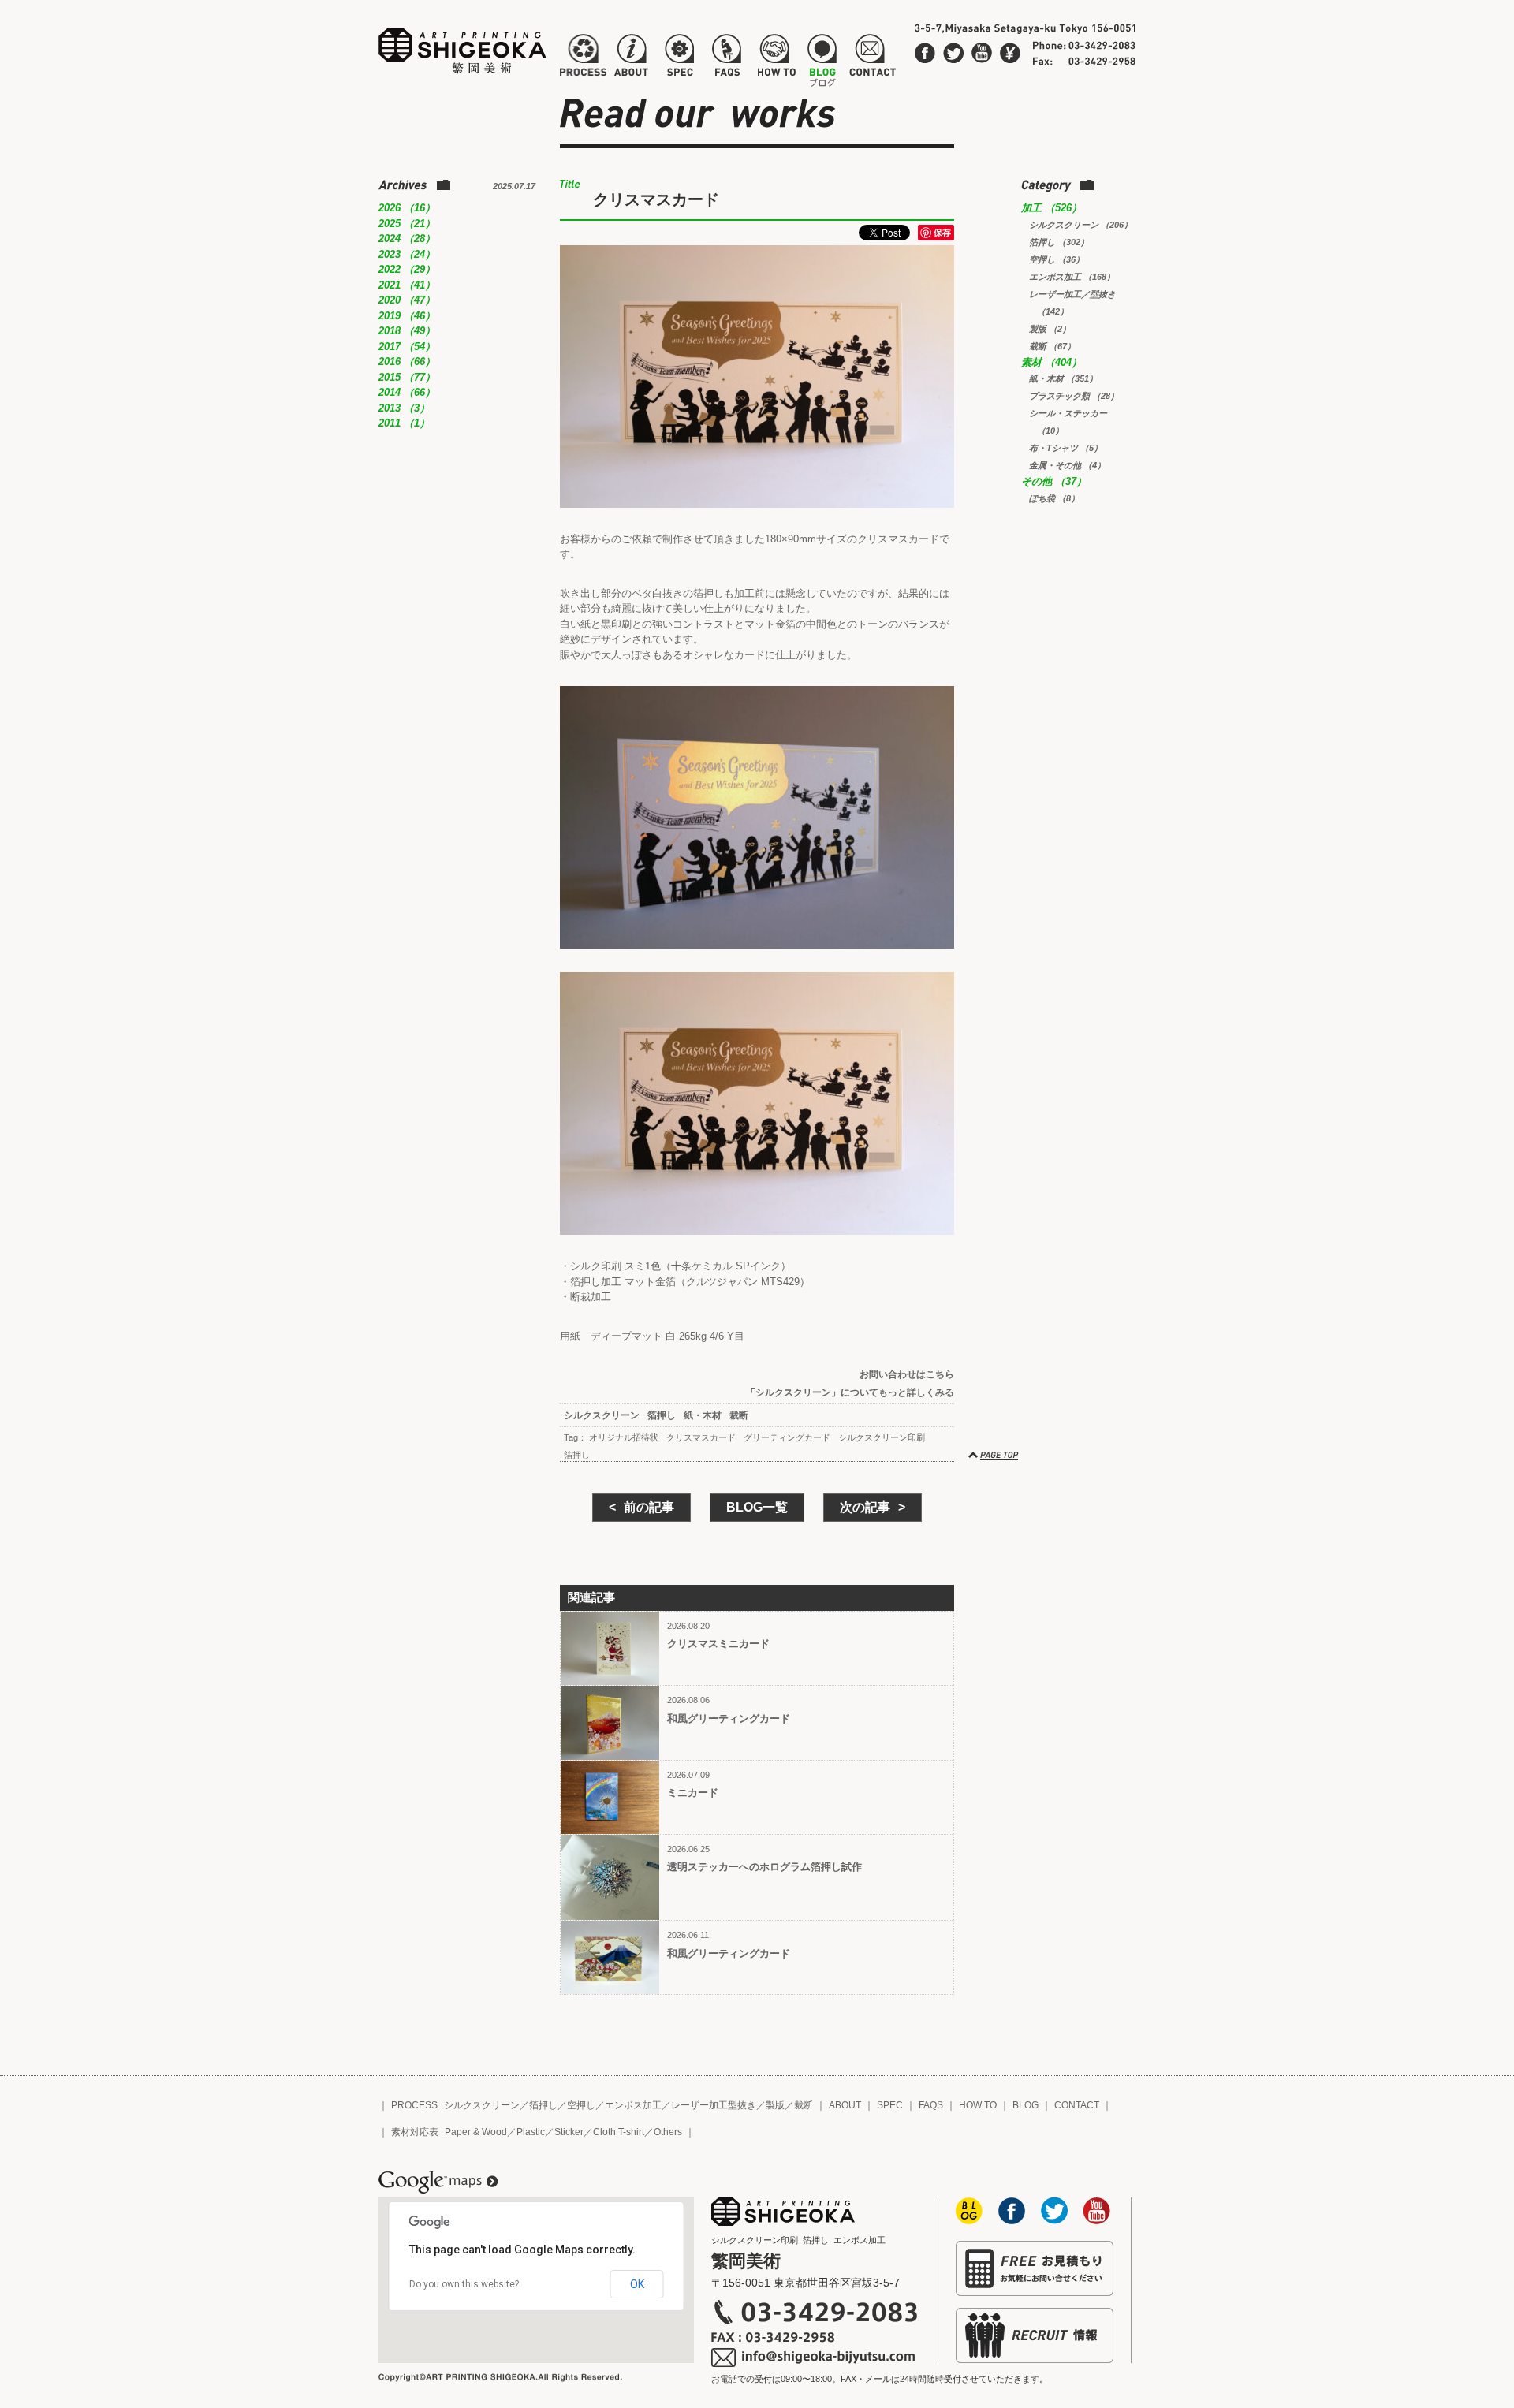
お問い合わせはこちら (907, 1374)
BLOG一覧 (757, 1507)
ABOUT (845, 2105)
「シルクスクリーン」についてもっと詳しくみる (850, 1392)
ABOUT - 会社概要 (631, 58)
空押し (581, 2105)
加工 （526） (1052, 208)
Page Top (994, 1456)
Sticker (569, 2132)
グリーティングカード (787, 1437)
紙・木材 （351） (1063, 378)
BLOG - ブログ (822, 58)
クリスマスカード (701, 1437)
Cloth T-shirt (619, 2132)
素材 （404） (1052, 362)
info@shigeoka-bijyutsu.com (814, 2358)
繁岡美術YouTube (982, 53)
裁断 (739, 1415)
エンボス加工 (633, 2105)
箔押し (662, 1415)
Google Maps (438, 2182)
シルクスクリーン (602, 1415)
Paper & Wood (476, 2132)
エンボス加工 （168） (1072, 277)
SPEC (890, 2105)
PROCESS (414, 2105)
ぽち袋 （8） (1054, 498)
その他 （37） (1054, 481)
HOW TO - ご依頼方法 (776, 58)
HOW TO (978, 2105)
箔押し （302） (1059, 242)
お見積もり (1035, 2268)
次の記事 (865, 1507)
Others (668, 2132)
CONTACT (1077, 2105)
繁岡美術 (463, 51)
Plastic (531, 2132)
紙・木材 (703, 1415)
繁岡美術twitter (953, 53)
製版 (775, 2105)
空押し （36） (1057, 259)
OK (637, 2284)
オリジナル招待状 (624, 1437)
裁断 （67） (1052, 346)
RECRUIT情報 (1035, 2335)
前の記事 (649, 1507)
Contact (1010, 53)
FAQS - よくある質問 (726, 58)
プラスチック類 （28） (1074, 396)
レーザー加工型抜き (714, 2105)
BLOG (1025, 2105)
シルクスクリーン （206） (1081, 225)
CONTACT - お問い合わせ (872, 58)
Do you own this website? (464, 2284)
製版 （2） (1050, 329)
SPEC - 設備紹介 (677, 58)
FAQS (931, 2105)
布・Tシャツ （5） (1066, 448)
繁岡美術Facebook (925, 53)
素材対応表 (415, 2132)
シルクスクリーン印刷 (882, 1437)
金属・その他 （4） (1067, 465)
